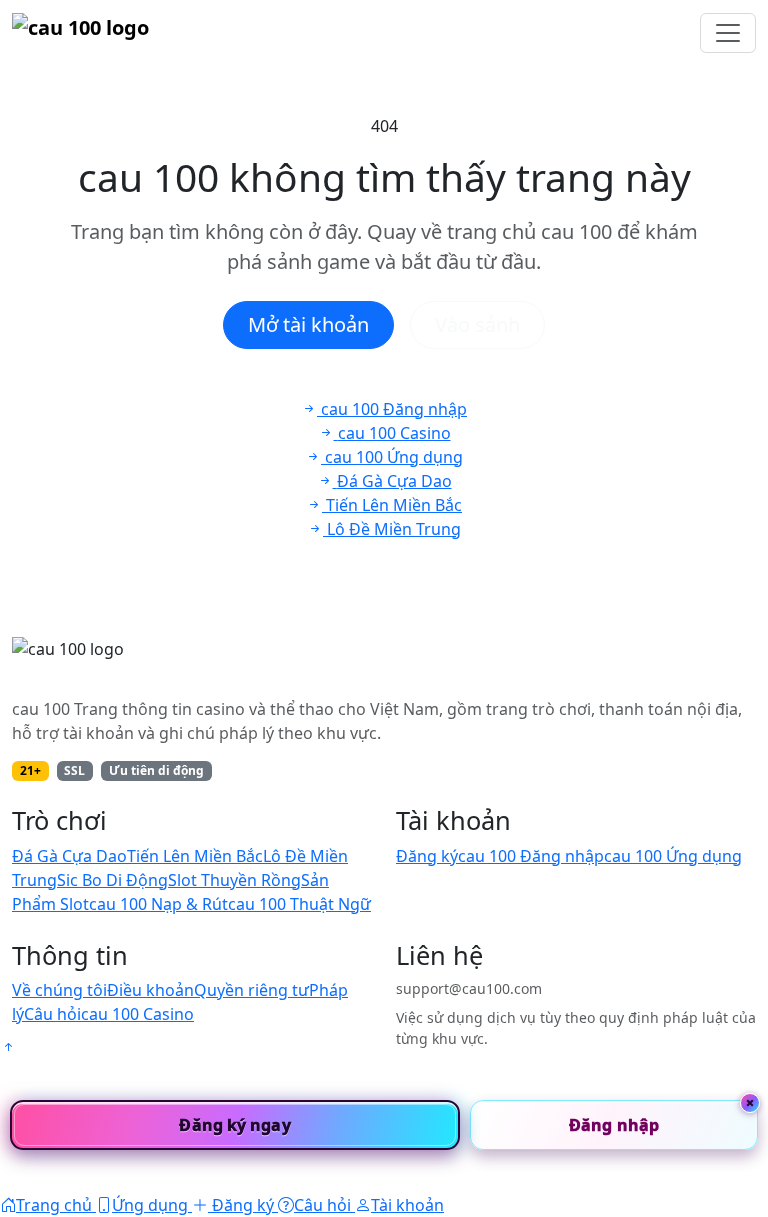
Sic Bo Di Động (112, 880)
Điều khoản (150, 990)
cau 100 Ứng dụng (673, 856)
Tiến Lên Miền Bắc (195, 856)
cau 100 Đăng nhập (531, 856)
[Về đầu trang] (8, 1047)
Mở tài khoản (308, 324)
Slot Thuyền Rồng (234, 880)
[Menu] (728, 33)
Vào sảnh (477, 324)
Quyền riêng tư (251, 990)
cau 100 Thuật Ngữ (299, 904)
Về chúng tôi (59, 990)
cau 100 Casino (137, 1014)
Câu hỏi (52, 1014)
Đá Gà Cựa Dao (69, 856)
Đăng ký (427, 856)
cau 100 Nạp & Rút (158, 904)
